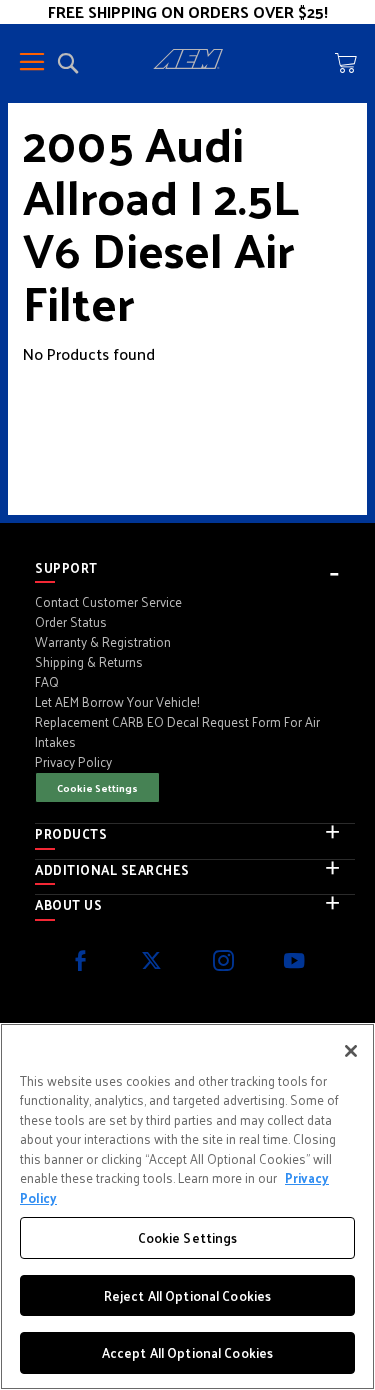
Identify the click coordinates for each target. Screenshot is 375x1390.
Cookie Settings (97, 787)
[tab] (195, 568)
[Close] (351, 1051)
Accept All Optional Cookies (188, 1352)
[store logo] (188, 62)
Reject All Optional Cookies (188, 1295)
